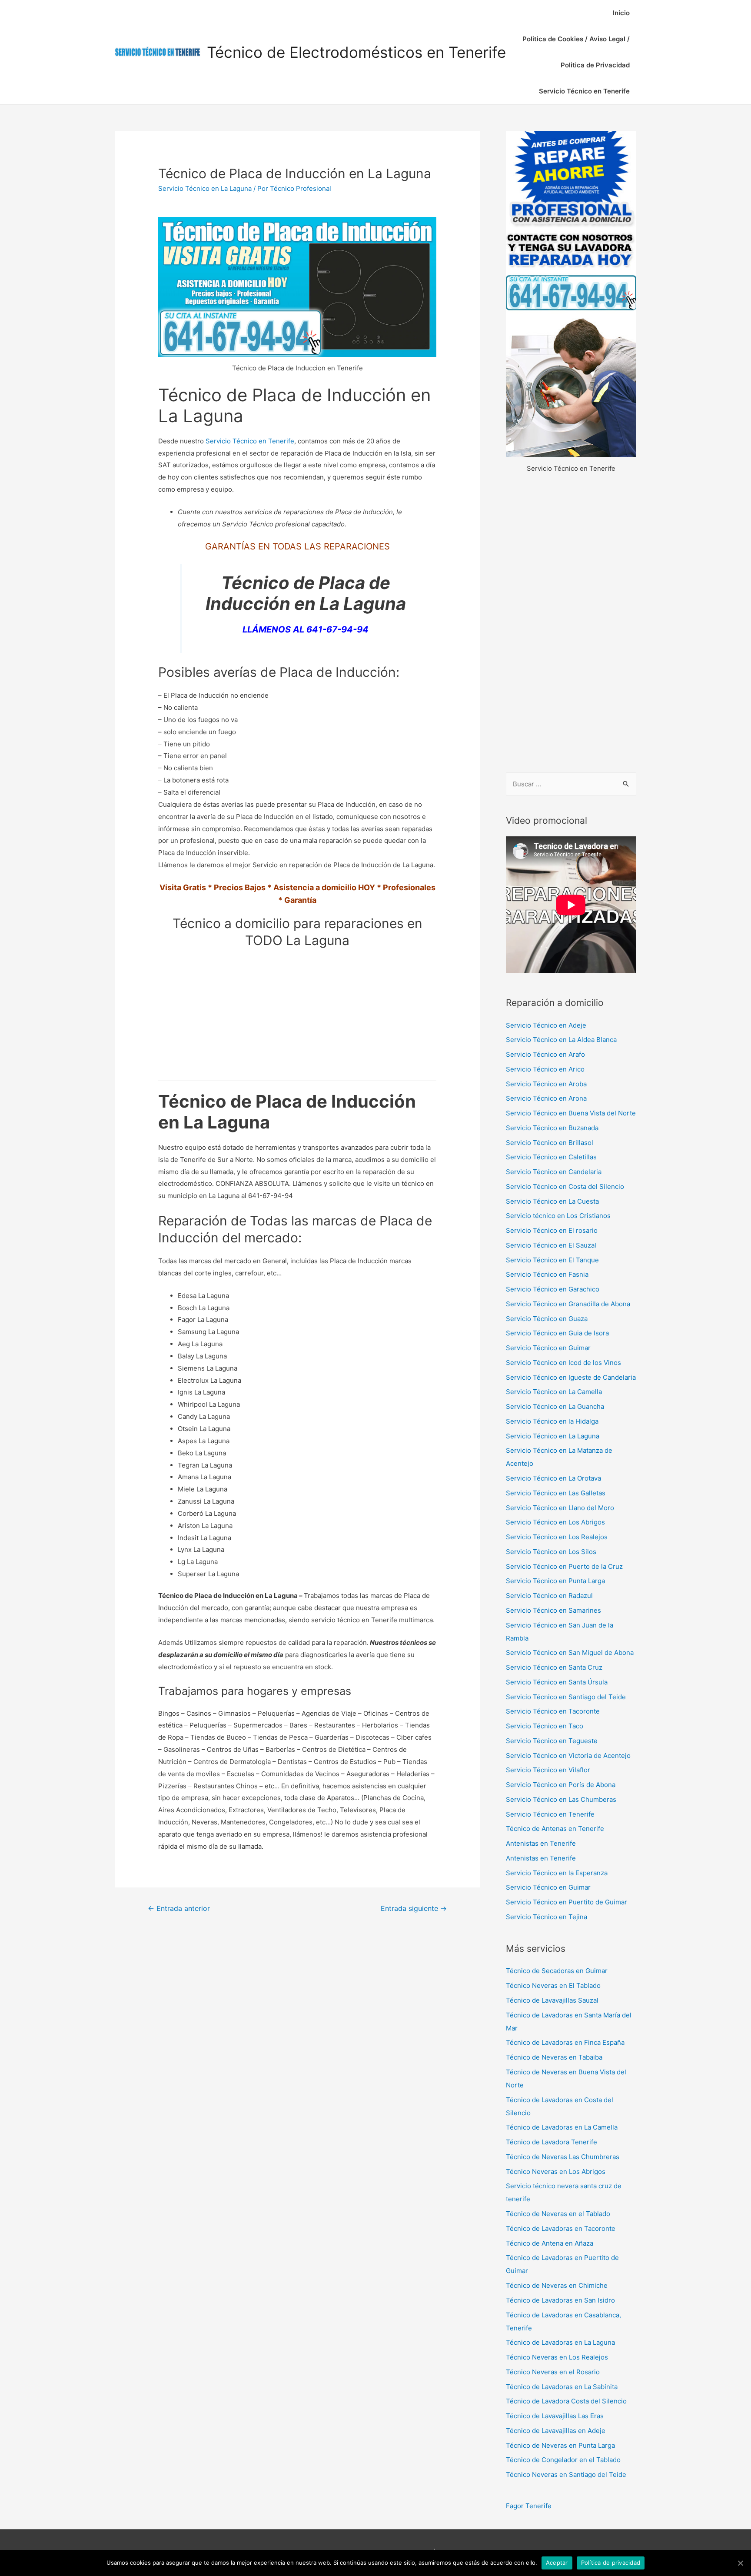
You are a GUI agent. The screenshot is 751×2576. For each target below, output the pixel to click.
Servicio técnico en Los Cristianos (558, 1216)
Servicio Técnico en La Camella (554, 1392)
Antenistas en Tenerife (541, 1843)
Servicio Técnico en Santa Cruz (554, 1667)
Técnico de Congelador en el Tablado (563, 2460)
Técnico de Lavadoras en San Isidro (560, 2300)
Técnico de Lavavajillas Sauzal (552, 2000)
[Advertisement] (571, 624)
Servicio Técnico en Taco (545, 1726)
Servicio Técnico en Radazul (549, 1596)
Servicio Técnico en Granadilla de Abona (568, 1304)
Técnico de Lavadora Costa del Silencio (566, 2401)
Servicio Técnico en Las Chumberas (561, 1799)
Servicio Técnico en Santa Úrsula (557, 1682)
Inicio (621, 13)
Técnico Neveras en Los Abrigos (556, 2172)
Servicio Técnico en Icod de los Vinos (563, 1363)
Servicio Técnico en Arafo (545, 1054)
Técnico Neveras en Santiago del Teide (566, 2474)
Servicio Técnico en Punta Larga (555, 1581)
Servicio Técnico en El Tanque (552, 1260)
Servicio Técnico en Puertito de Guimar (567, 1902)
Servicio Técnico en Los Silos (551, 1552)
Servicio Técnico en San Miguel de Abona (570, 1652)
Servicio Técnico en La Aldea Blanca (561, 1040)
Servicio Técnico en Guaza (547, 1319)
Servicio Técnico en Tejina (547, 1917)
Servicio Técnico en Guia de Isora (557, 1333)
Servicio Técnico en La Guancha (555, 1406)
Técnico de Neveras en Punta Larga (560, 2445)
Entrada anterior (179, 1909)
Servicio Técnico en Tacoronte (553, 1711)
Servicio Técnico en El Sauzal (551, 1245)
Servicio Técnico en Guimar (548, 1348)
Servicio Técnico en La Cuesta (552, 1201)
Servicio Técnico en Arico (545, 1069)
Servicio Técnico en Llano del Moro (560, 1508)
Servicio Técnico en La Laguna (205, 188)
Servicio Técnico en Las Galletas (556, 1493)
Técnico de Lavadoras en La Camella (562, 2127)
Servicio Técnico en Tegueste (552, 1741)
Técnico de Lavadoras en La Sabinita (562, 2387)
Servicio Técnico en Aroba (546, 1084)
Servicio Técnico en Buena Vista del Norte (571, 1113)
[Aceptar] (740, 2563)
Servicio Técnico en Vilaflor (548, 1770)
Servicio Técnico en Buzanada (552, 1128)
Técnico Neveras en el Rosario (553, 2372)
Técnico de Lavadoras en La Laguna (560, 2342)
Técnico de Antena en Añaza (550, 2243)
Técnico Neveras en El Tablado (553, 1985)
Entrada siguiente (414, 1909)
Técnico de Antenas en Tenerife (555, 1829)
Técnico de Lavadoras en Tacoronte (561, 2228)
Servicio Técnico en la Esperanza (557, 1873)
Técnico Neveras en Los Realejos (557, 2357)
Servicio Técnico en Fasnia (547, 1274)
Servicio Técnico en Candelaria (554, 1172)
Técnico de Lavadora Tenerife (552, 2142)
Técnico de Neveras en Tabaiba (554, 2057)
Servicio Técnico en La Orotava (553, 1478)
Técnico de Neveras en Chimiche (557, 2285)
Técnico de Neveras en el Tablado (558, 2214)
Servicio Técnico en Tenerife (584, 91)
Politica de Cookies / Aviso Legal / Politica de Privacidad (576, 52)
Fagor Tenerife (529, 2506)
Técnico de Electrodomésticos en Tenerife (356, 52)
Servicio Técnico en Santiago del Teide (566, 1697)
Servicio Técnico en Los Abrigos (555, 1522)
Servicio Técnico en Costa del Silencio (565, 1186)
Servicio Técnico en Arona (546, 1098)
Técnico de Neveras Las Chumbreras (563, 2157)
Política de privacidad (611, 2563)
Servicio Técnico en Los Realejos (557, 1537)
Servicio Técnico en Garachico (553, 1289)
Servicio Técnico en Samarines (553, 1610)
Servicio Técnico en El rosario (552, 1230)
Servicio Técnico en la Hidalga (552, 1421)
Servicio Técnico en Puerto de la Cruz (564, 1566)
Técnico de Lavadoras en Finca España (565, 2042)
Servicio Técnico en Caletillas (551, 1157)
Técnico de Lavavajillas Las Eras (555, 2416)
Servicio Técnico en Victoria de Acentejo (568, 1756)
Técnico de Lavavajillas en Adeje (556, 2431)
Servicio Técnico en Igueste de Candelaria (571, 1377)
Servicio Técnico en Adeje (546, 1025)
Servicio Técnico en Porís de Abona (561, 1785)
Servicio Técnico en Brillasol (550, 1143)
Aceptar (557, 2563)
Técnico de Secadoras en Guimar (557, 1971)
